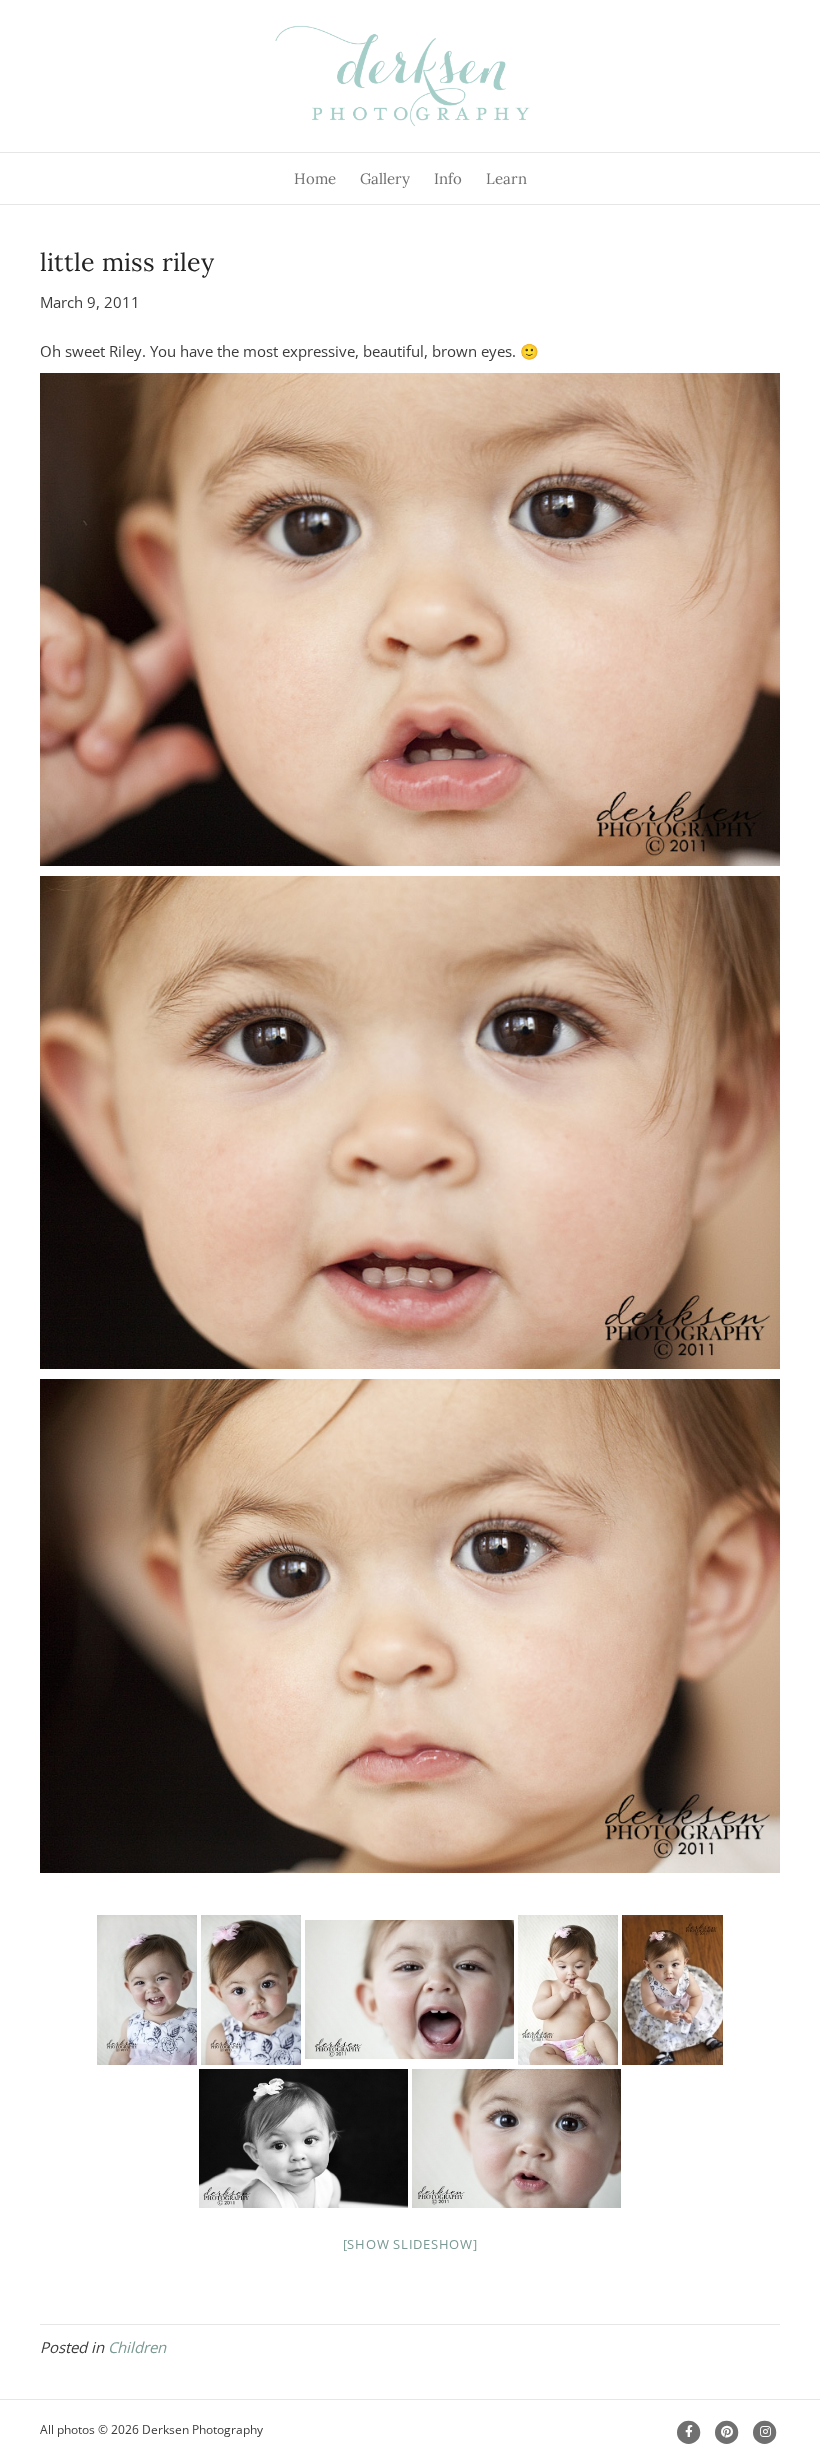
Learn (506, 178)
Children (137, 2347)
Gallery (385, 178)
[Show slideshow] (410, 2244)
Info (448, 178)
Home (315, 178)
